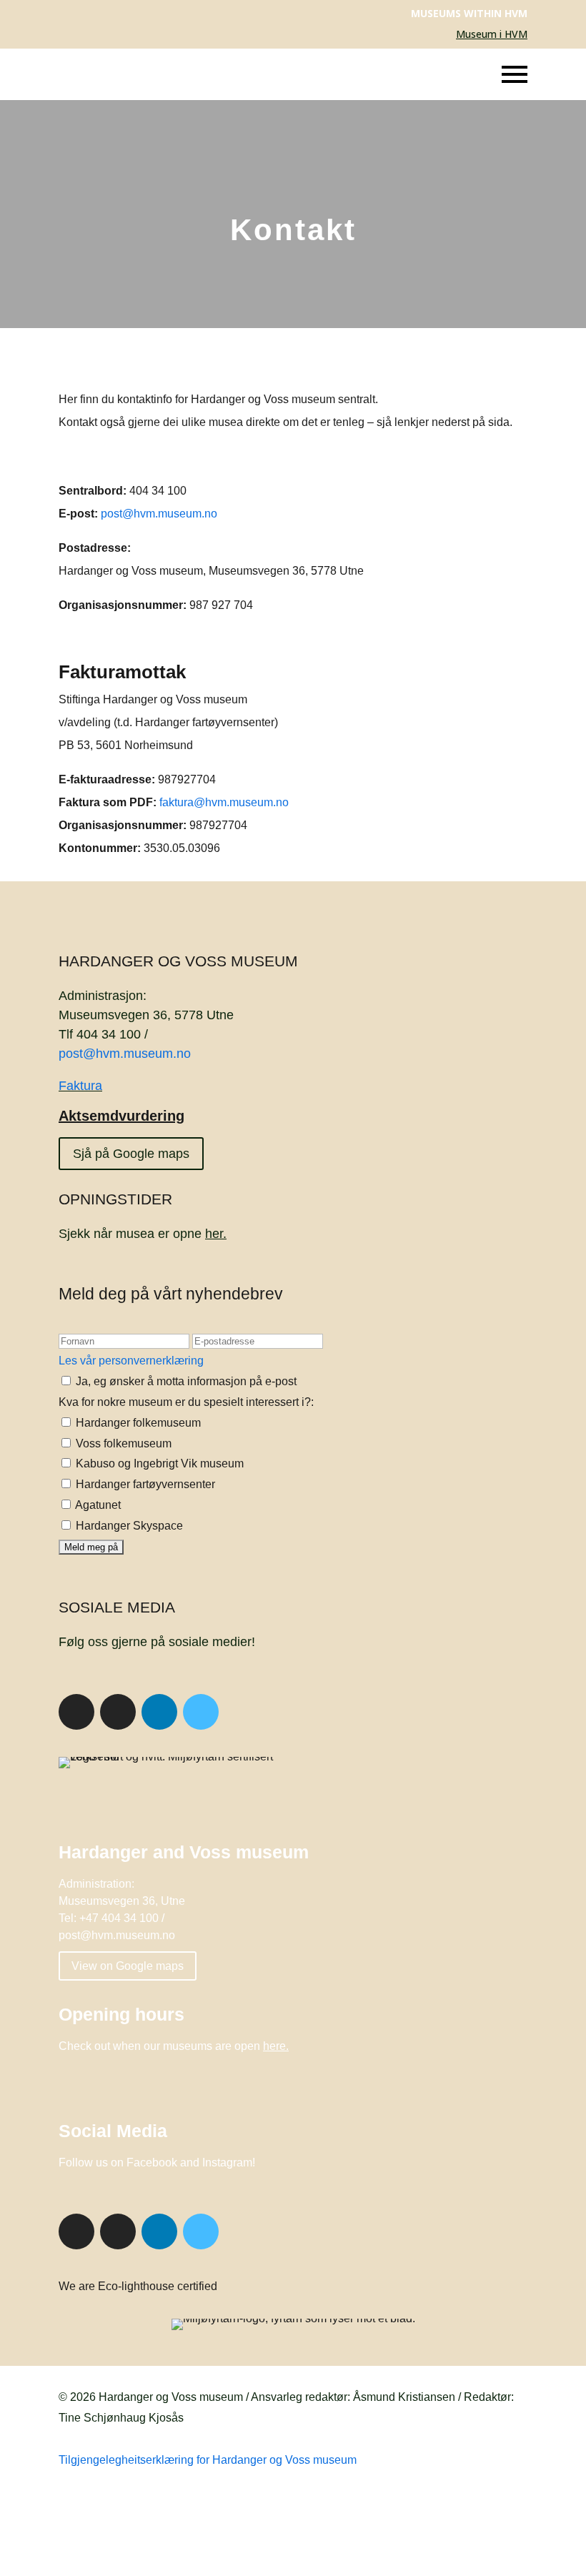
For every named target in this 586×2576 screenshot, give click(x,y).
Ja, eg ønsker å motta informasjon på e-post (185, 1381)
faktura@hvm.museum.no (224, 802)
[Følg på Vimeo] (201, 1712)
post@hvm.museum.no (159, 514)
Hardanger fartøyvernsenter (144, 1484)
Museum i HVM (492, 34)
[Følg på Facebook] (76, 1712)
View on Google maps (128, 1966)
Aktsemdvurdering (121, 1116)
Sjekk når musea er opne (143, 1234)
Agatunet (97, 1505)
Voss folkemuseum (122, 1443)
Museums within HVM (469, 13)
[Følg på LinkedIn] (159, 1712)
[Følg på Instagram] (118, 1712)
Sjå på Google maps (131, 1154)
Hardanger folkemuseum (137, 1423)
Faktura (80, 1086)
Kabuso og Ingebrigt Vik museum (158, 1463)
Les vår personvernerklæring (131, 1361)
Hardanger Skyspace (128, 1526)
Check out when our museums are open (174, 2046)
